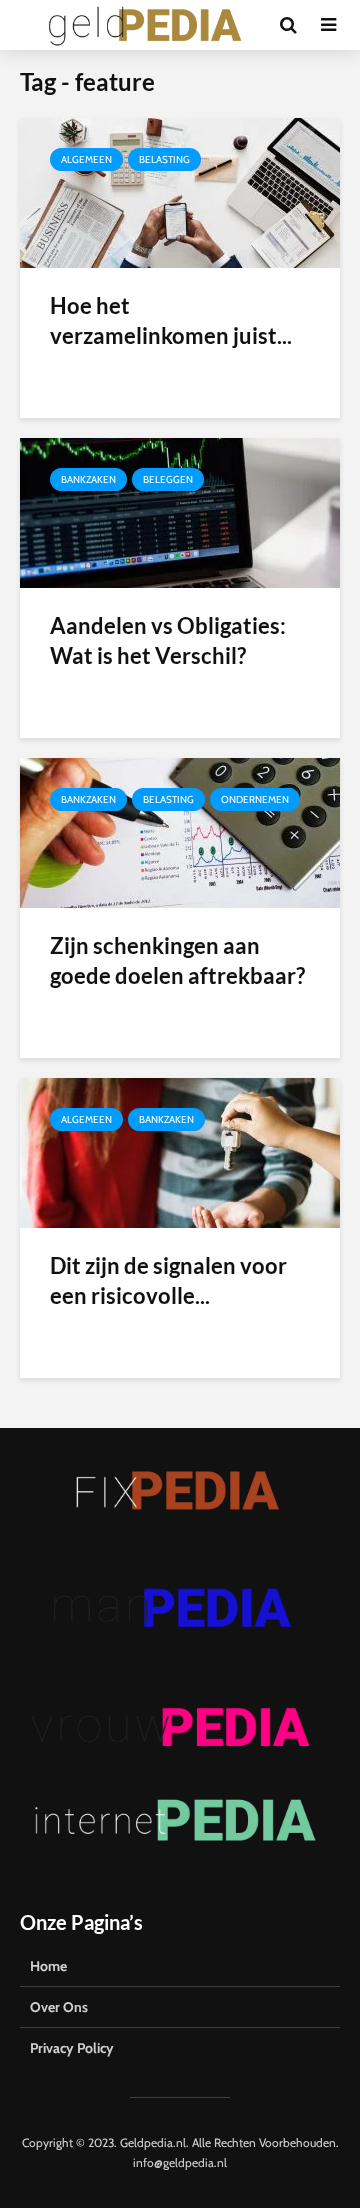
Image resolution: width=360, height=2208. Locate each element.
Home (48, 1966)
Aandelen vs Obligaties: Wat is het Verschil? (168, 640)
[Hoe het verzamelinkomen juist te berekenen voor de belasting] (180, 191)
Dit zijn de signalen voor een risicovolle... (168, 1280)
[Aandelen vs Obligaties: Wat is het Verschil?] (180, 511)
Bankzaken (88, 479)
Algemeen (86, 159)
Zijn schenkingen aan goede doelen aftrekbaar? (177, 960)
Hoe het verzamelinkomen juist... (171, 320)
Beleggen (168, 479)
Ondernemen (255, 799)
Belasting (164, 159)
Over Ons (59, 2007)
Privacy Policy (72, 2048)
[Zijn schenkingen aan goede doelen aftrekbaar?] (180, 831)
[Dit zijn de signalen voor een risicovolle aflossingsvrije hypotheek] (180, 1151)
